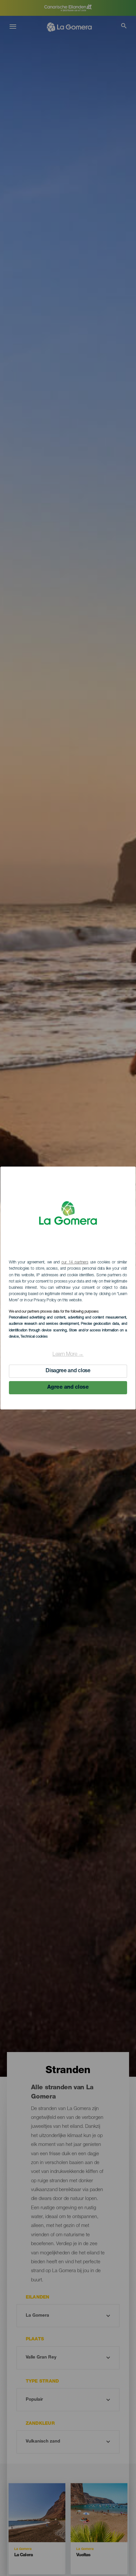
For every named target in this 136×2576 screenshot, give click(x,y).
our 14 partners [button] (75, 1262)
